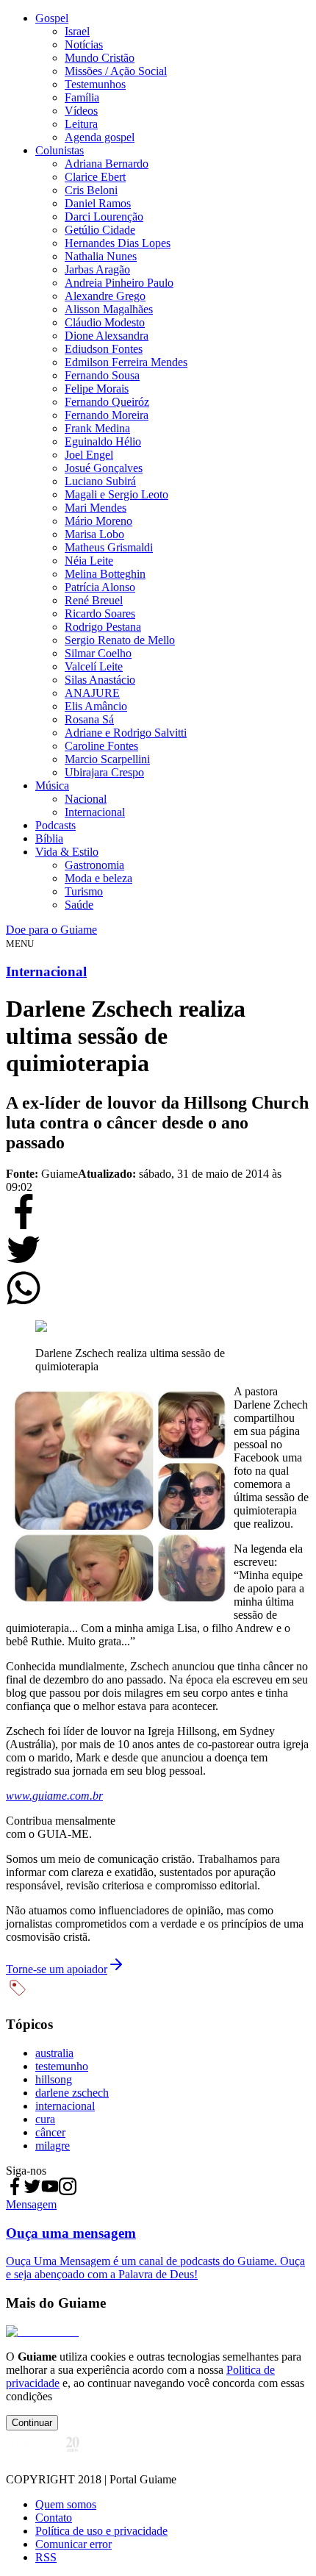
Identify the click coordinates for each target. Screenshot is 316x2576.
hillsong (54, 2079)
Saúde (79, 905)
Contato (54, 2518)
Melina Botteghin (105, 574)
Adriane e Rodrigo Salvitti (126, 733)
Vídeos (81, 111)
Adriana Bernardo (107, 164)
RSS (46, 2557)
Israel (77, 31)
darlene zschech (72, 2093)
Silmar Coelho (98, 653)
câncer (50, 2132)
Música (52, 786)
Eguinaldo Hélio (103, 441)
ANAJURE (92, 693)
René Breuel (94, 600)
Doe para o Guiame (51, 930)
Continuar (32, 2423)
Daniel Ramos (98, 203)
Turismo (84, 891)
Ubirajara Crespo (104, 772)
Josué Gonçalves (104, 468)
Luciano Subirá (100, 481)
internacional (65, 2106)
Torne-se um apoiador (57, 1969)
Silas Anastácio (100, 680)
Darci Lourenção (104, 217)
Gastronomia (94, 865)
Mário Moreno (98, 521)
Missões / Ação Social (116, 71)
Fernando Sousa (102, 375)
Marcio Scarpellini (107, 759)
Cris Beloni (91, 190)
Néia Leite (89, 561)
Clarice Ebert (95, 177)
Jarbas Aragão (97, 269)
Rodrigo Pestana (103, 627)
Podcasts (55, 825)
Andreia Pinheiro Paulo (119, 283)
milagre (53, 2146)
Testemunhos (95, 84)
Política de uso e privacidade (101, 2531)
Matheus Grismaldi (109, 547)
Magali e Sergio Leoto (116, 494)
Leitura (81, 124)
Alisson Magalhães (109, 309)
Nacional (86, 799)
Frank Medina (97, 428)
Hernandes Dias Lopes (118, 243)
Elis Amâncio (96, 706)
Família (82, 97)
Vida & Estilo (67, 852)
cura (45, 2119)
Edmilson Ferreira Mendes (126, 362)
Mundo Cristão (100, 58)
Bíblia (49, 838)
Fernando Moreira (107, 415)
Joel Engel (89, 455)
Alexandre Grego (105, 296)
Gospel (52, 18)
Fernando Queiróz (107, 402)
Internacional (95, 812)
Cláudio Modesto (105, 322)
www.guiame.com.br (54, 1796)
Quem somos (66, 2504)
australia (54, 2053)
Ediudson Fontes (104, 349)
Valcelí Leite (94, 666)
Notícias (84, 44)
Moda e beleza (98, 878)
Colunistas (60, 150)
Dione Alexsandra (107, 336)
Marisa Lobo (94, 534)
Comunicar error (73, 2544)
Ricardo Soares (100, 613)
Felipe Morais (97, 389)
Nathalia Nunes (101, 256)
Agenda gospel (100, 137)
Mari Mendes (96, 508)
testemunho (62, 2066)
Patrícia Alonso (100, 587)
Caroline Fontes (101, 746)
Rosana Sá (89, 719)
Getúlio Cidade (100, 230)
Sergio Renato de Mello (120, 640)
